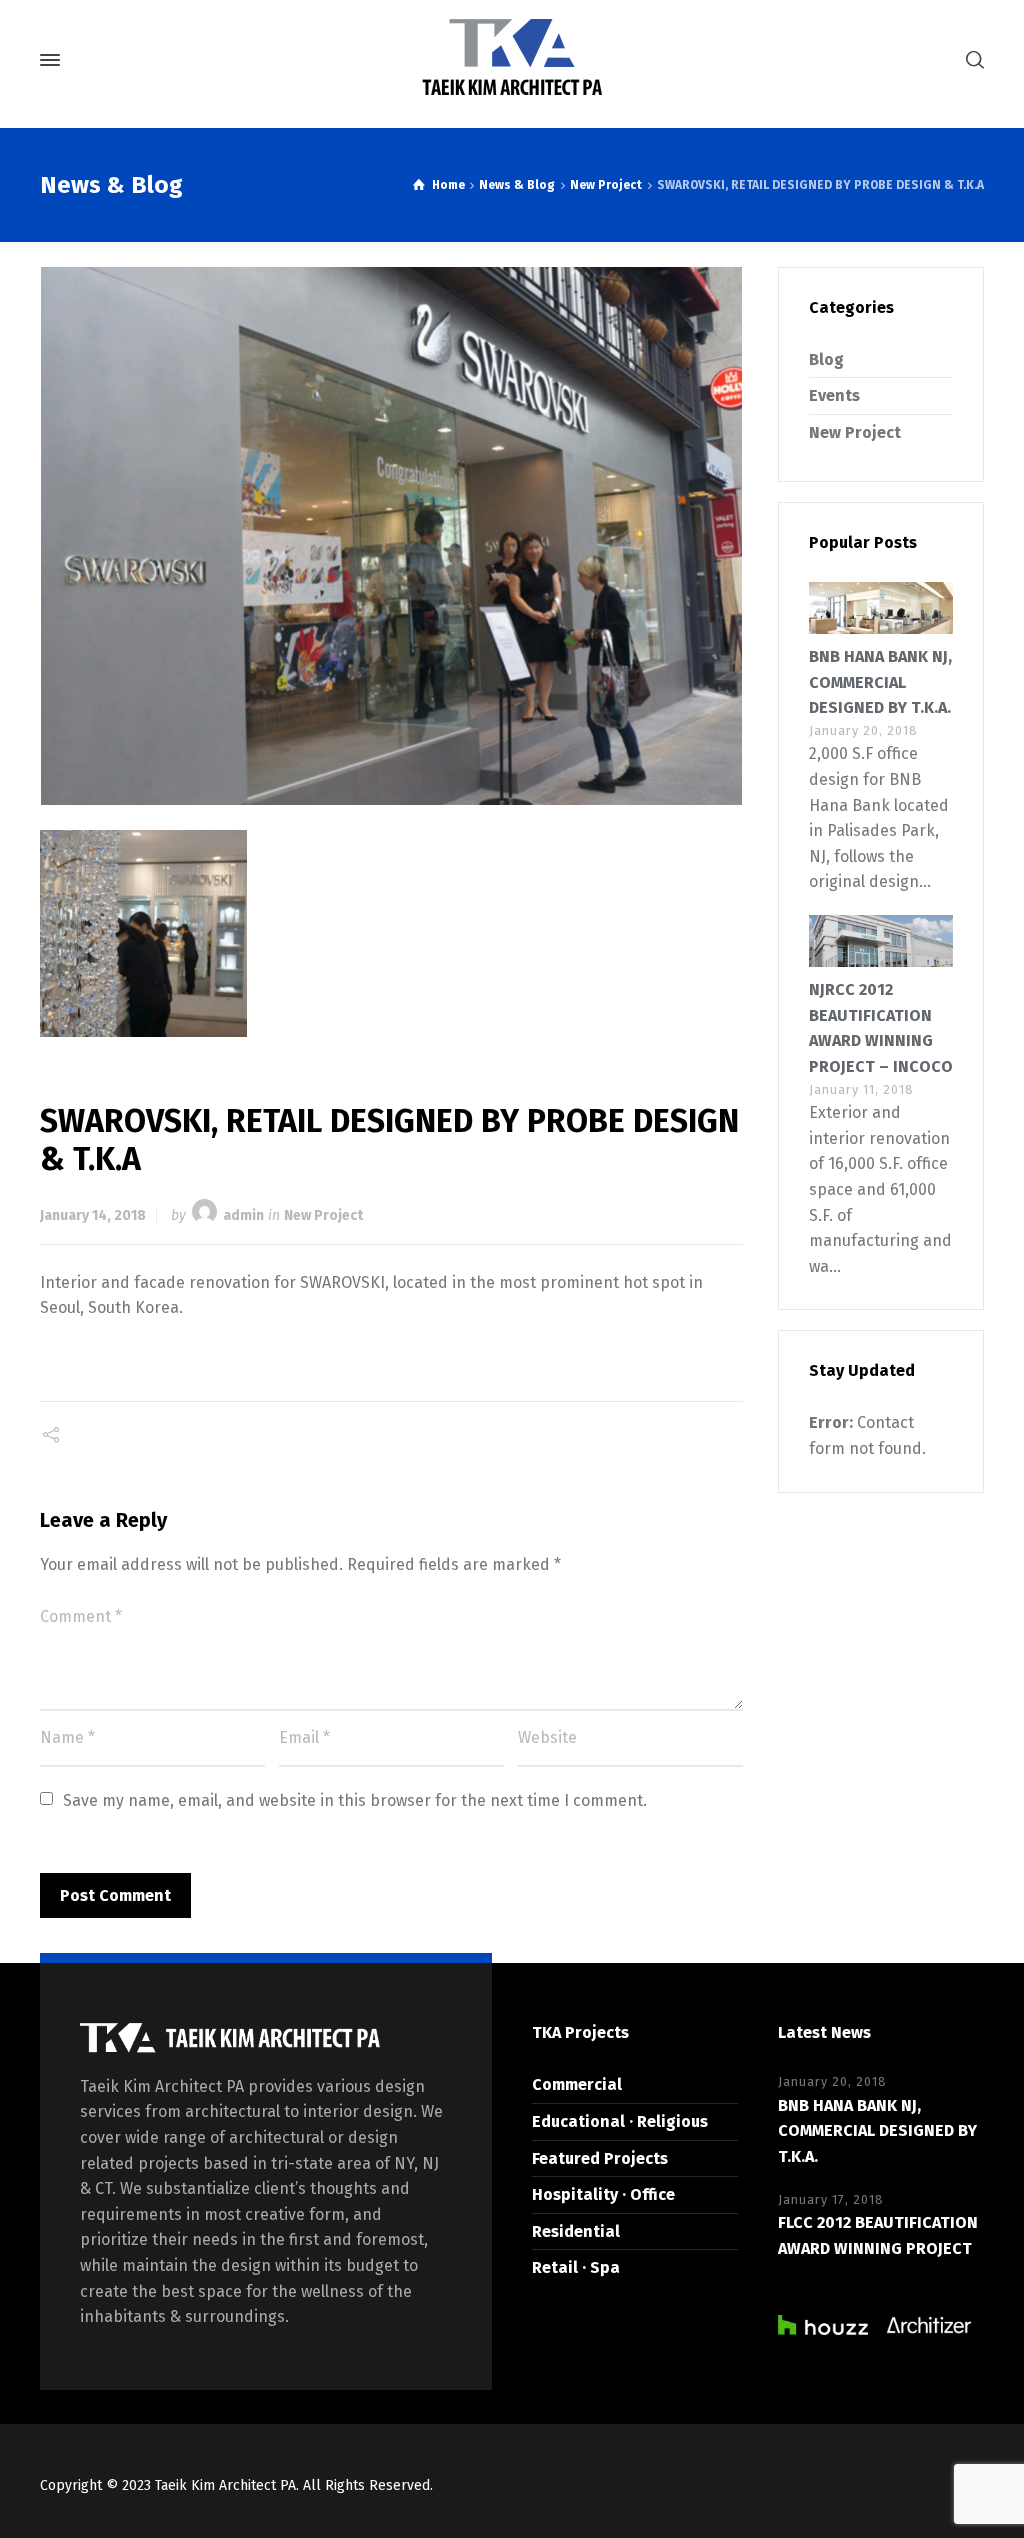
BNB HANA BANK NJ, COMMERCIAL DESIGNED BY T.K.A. (880, 682)
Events (834, 395)
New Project (323, 1215)
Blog (826, 359)
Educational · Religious (620, 2121)
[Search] (971, 60)
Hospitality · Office (603, 2194)
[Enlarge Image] (392, 536)
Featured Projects (600, 2158)
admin (243, 1215)
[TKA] (512, 60)
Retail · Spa (576, 2267)
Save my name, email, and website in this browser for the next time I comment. (355, 1800)
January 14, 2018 (93, 1215)
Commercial (577, 2084)
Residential (576, 2231)
